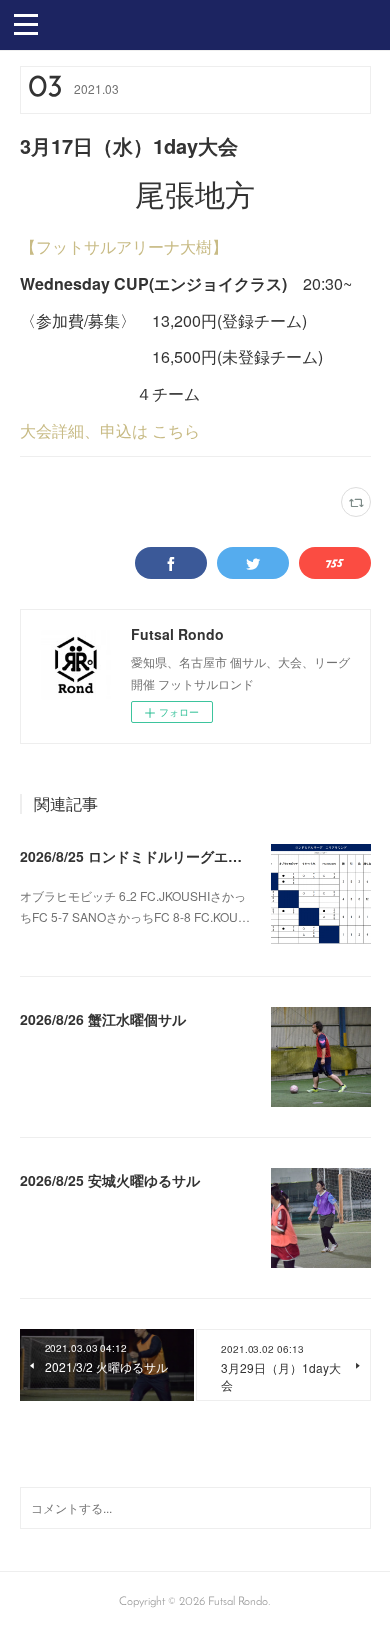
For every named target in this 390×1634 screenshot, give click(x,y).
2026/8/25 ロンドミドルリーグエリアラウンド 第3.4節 (192, 856)
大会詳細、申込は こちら (110, 430)
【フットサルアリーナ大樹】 (124, 246)
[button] (26, 23)
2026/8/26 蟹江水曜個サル (103, 1019)
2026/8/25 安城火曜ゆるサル (110, 1180)
